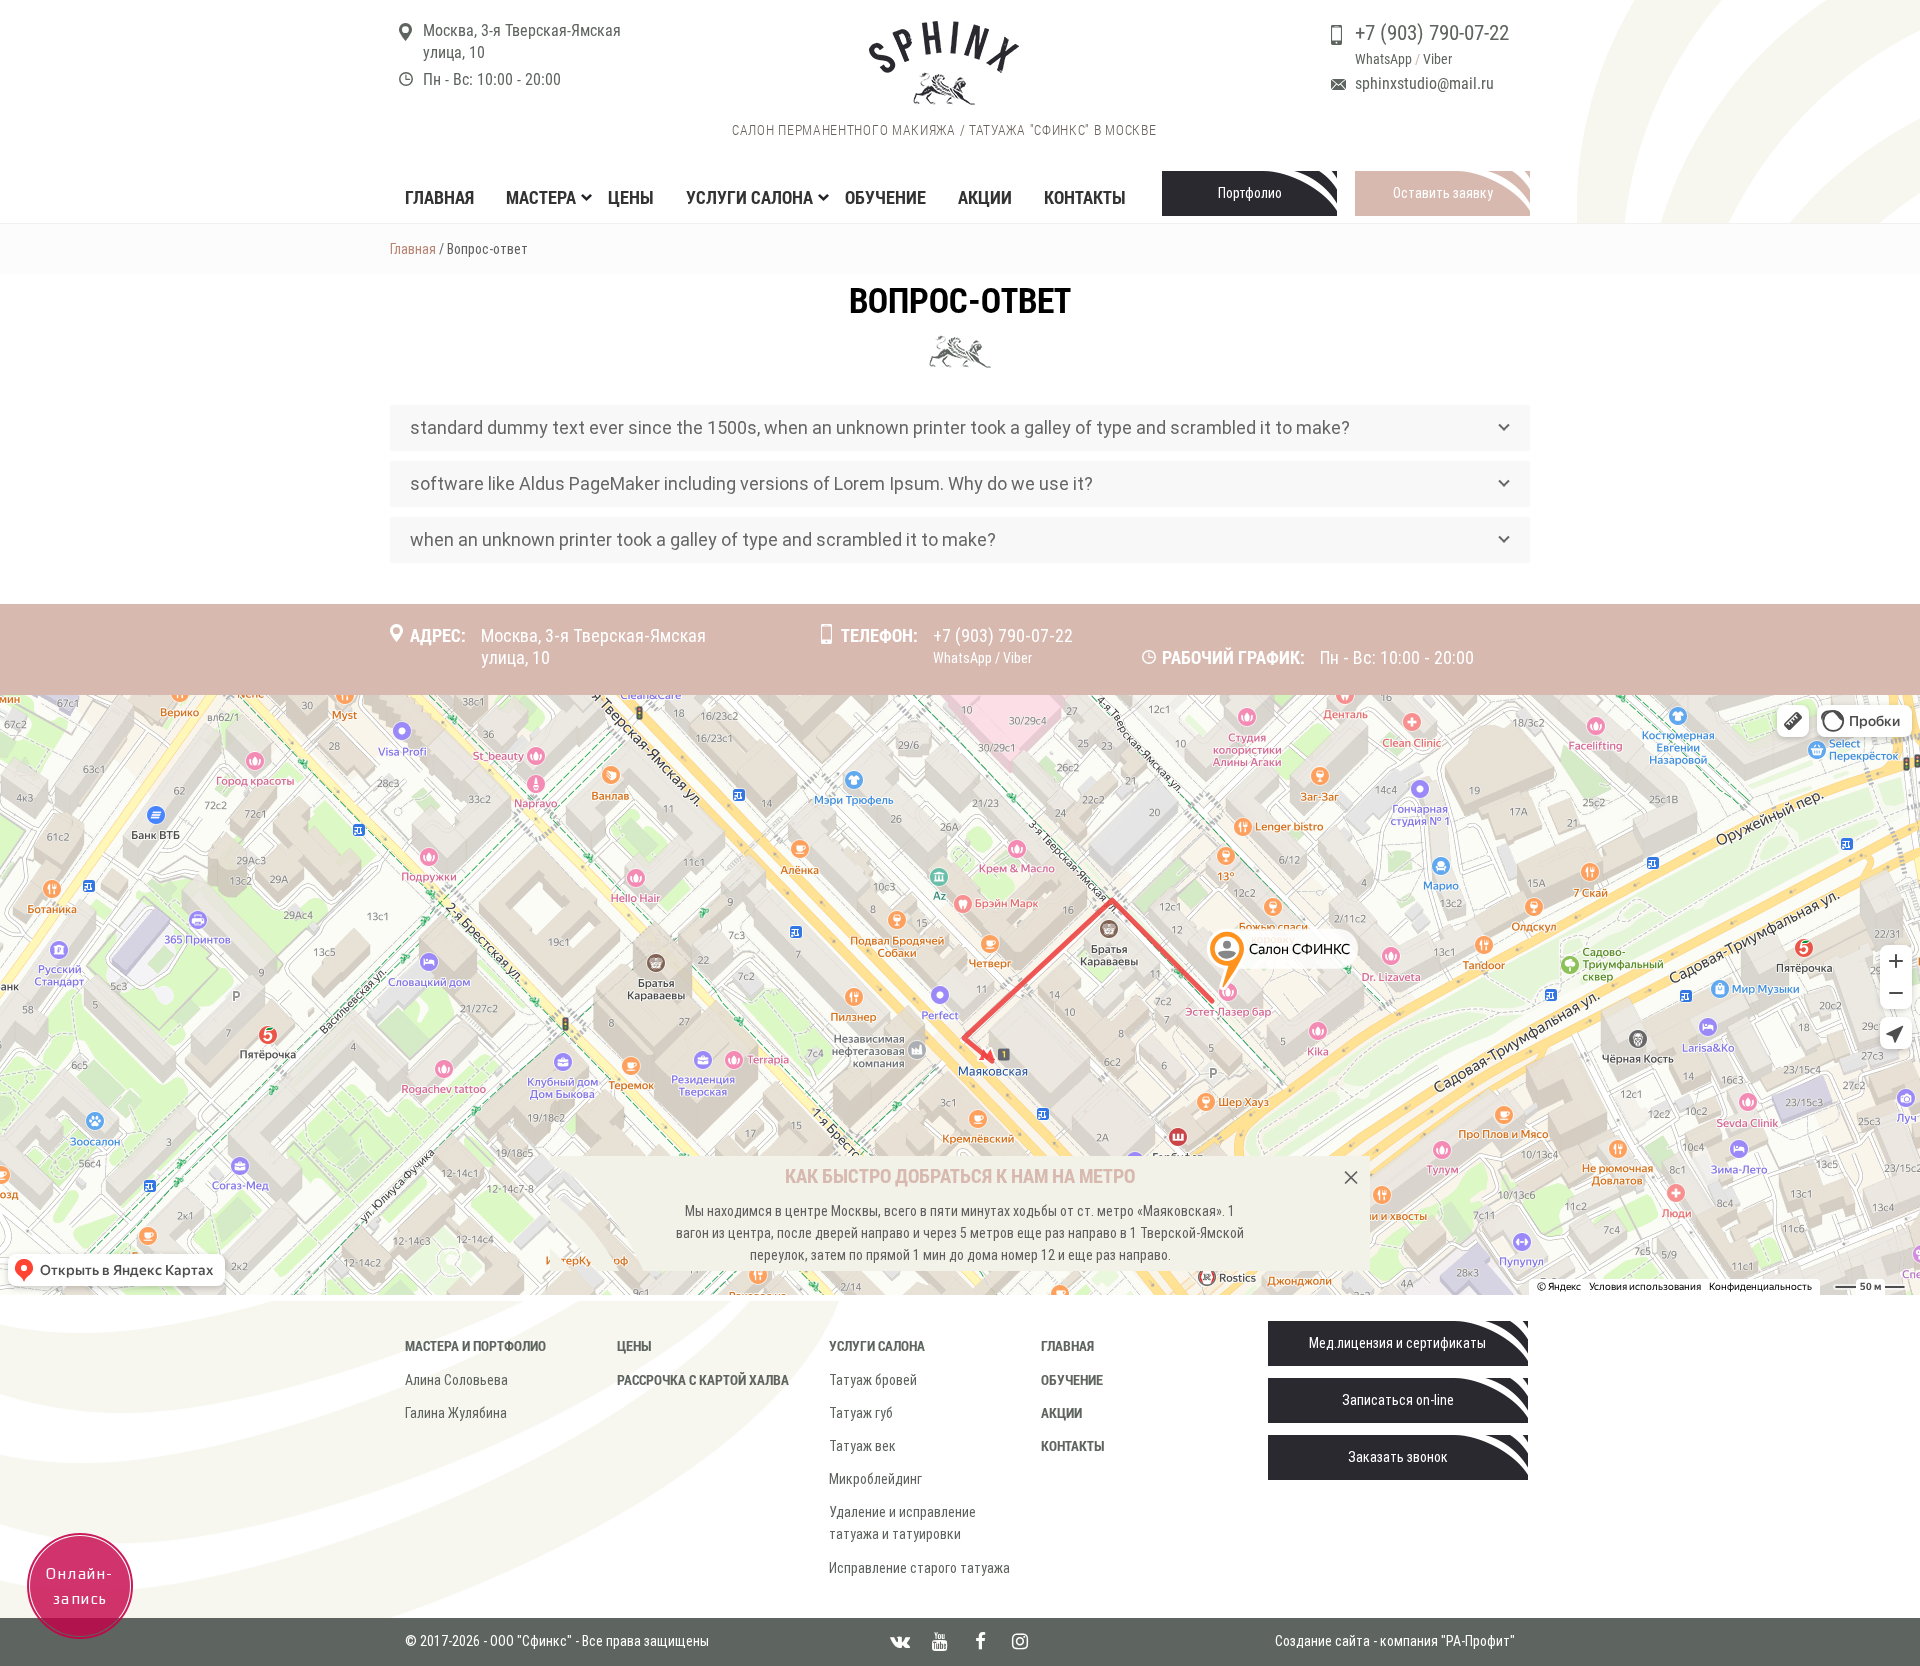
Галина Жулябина (456, 1413)
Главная (439, 197)
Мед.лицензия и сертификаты (1397, 1343)
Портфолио (1250, 193)
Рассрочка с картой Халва (703, 1379)
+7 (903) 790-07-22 (1432, 33)
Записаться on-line (1398, 1400)
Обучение (885, 197)
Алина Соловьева (456, 1380)
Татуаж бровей (873, 1380)
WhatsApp (1383, 59)
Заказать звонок (1398, 1457)
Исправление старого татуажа (919, 1568)
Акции (985, 197)
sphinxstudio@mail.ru (1424, 83)
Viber (1437, 59)
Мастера (541, 197)
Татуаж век (862, 1446)
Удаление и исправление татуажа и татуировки (902, 1523)
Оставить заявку (1443, 193)
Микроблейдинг (875, 1479)
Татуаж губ (861, 1413)
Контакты (1085, 197)
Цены (631, 197)
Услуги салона (877, 1345)
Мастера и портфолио (475, 1345)
